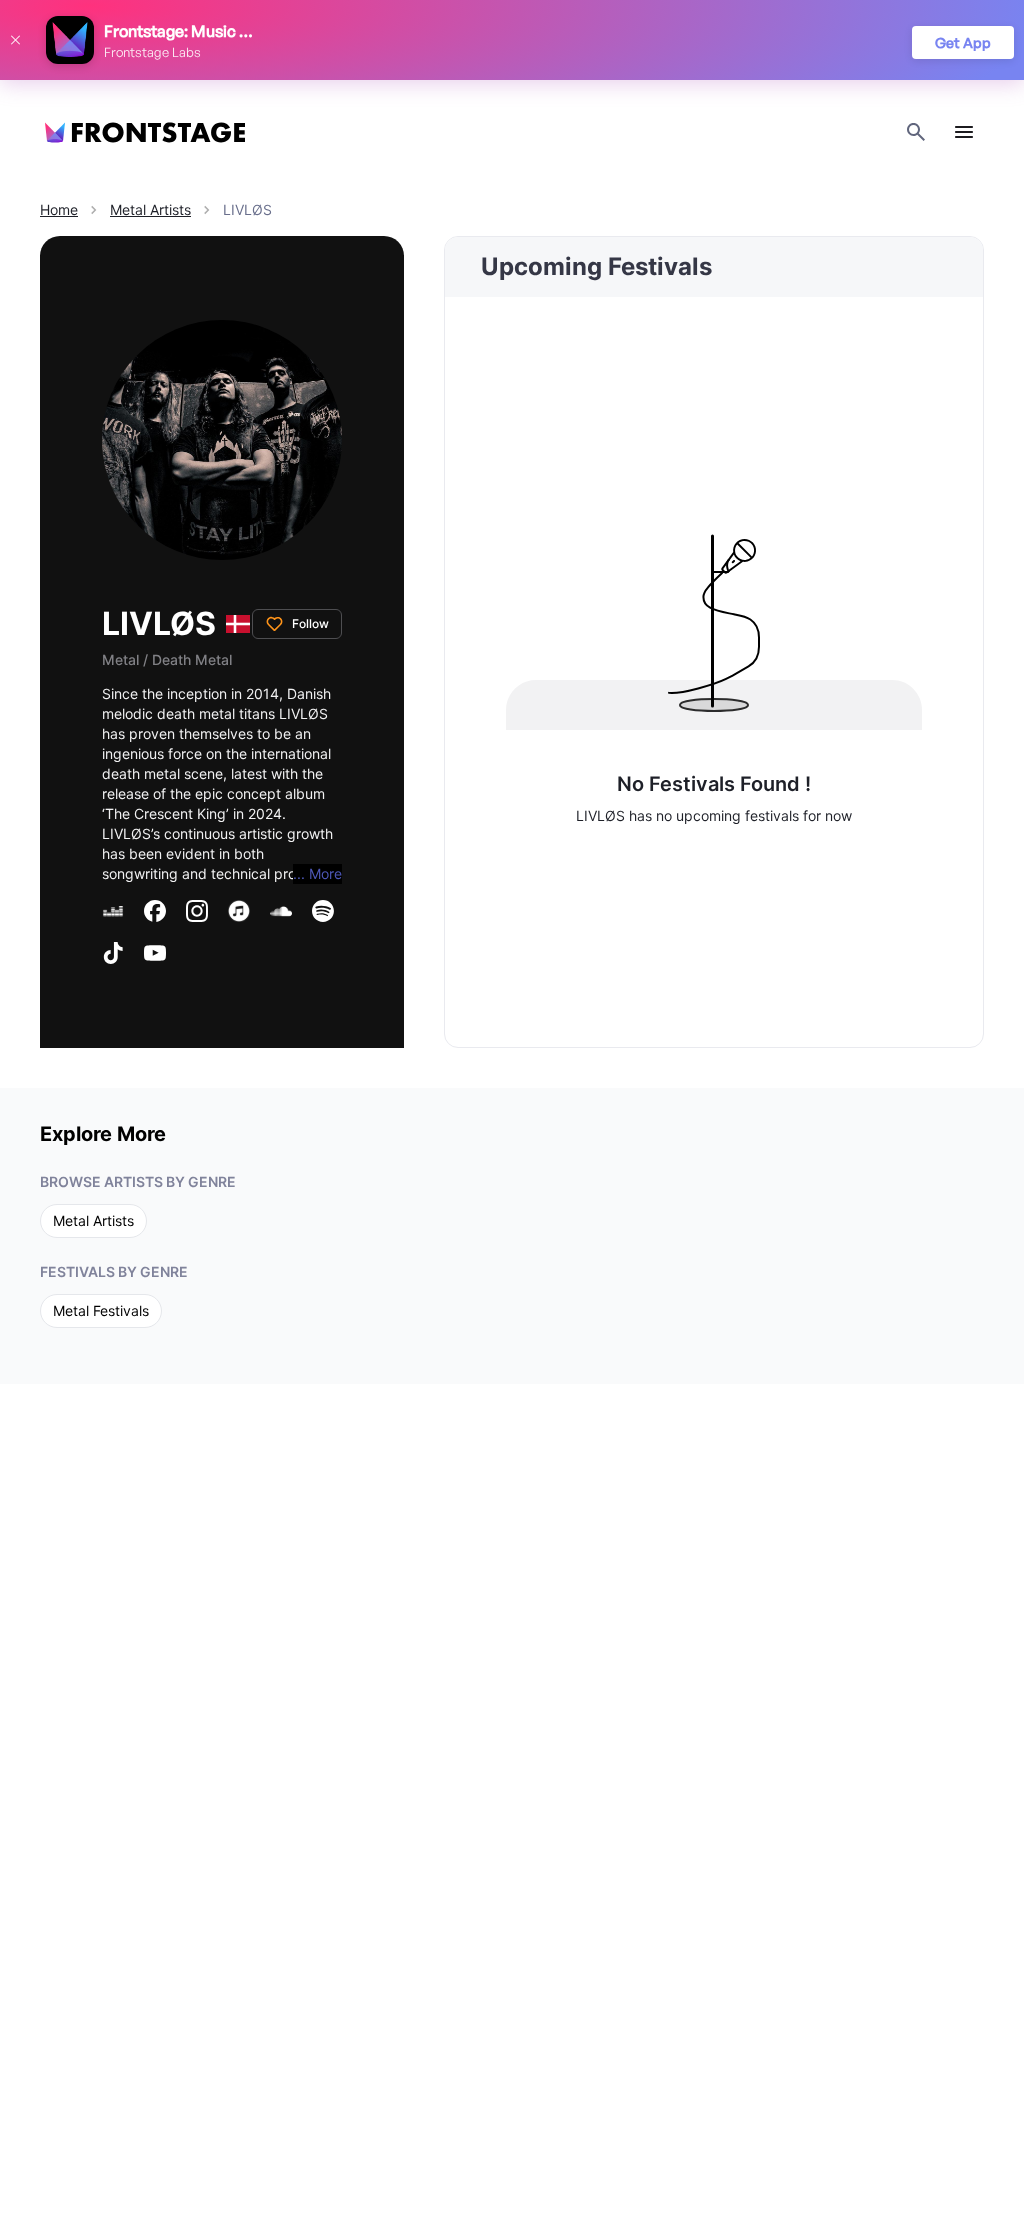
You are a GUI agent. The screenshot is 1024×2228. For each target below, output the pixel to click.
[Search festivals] (916, 132)
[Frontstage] (145, 132)
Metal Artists (150, 209)
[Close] (15, 40)
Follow (310, 623)
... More (317, 873)
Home (59, 209)
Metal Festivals (101, 1310)
